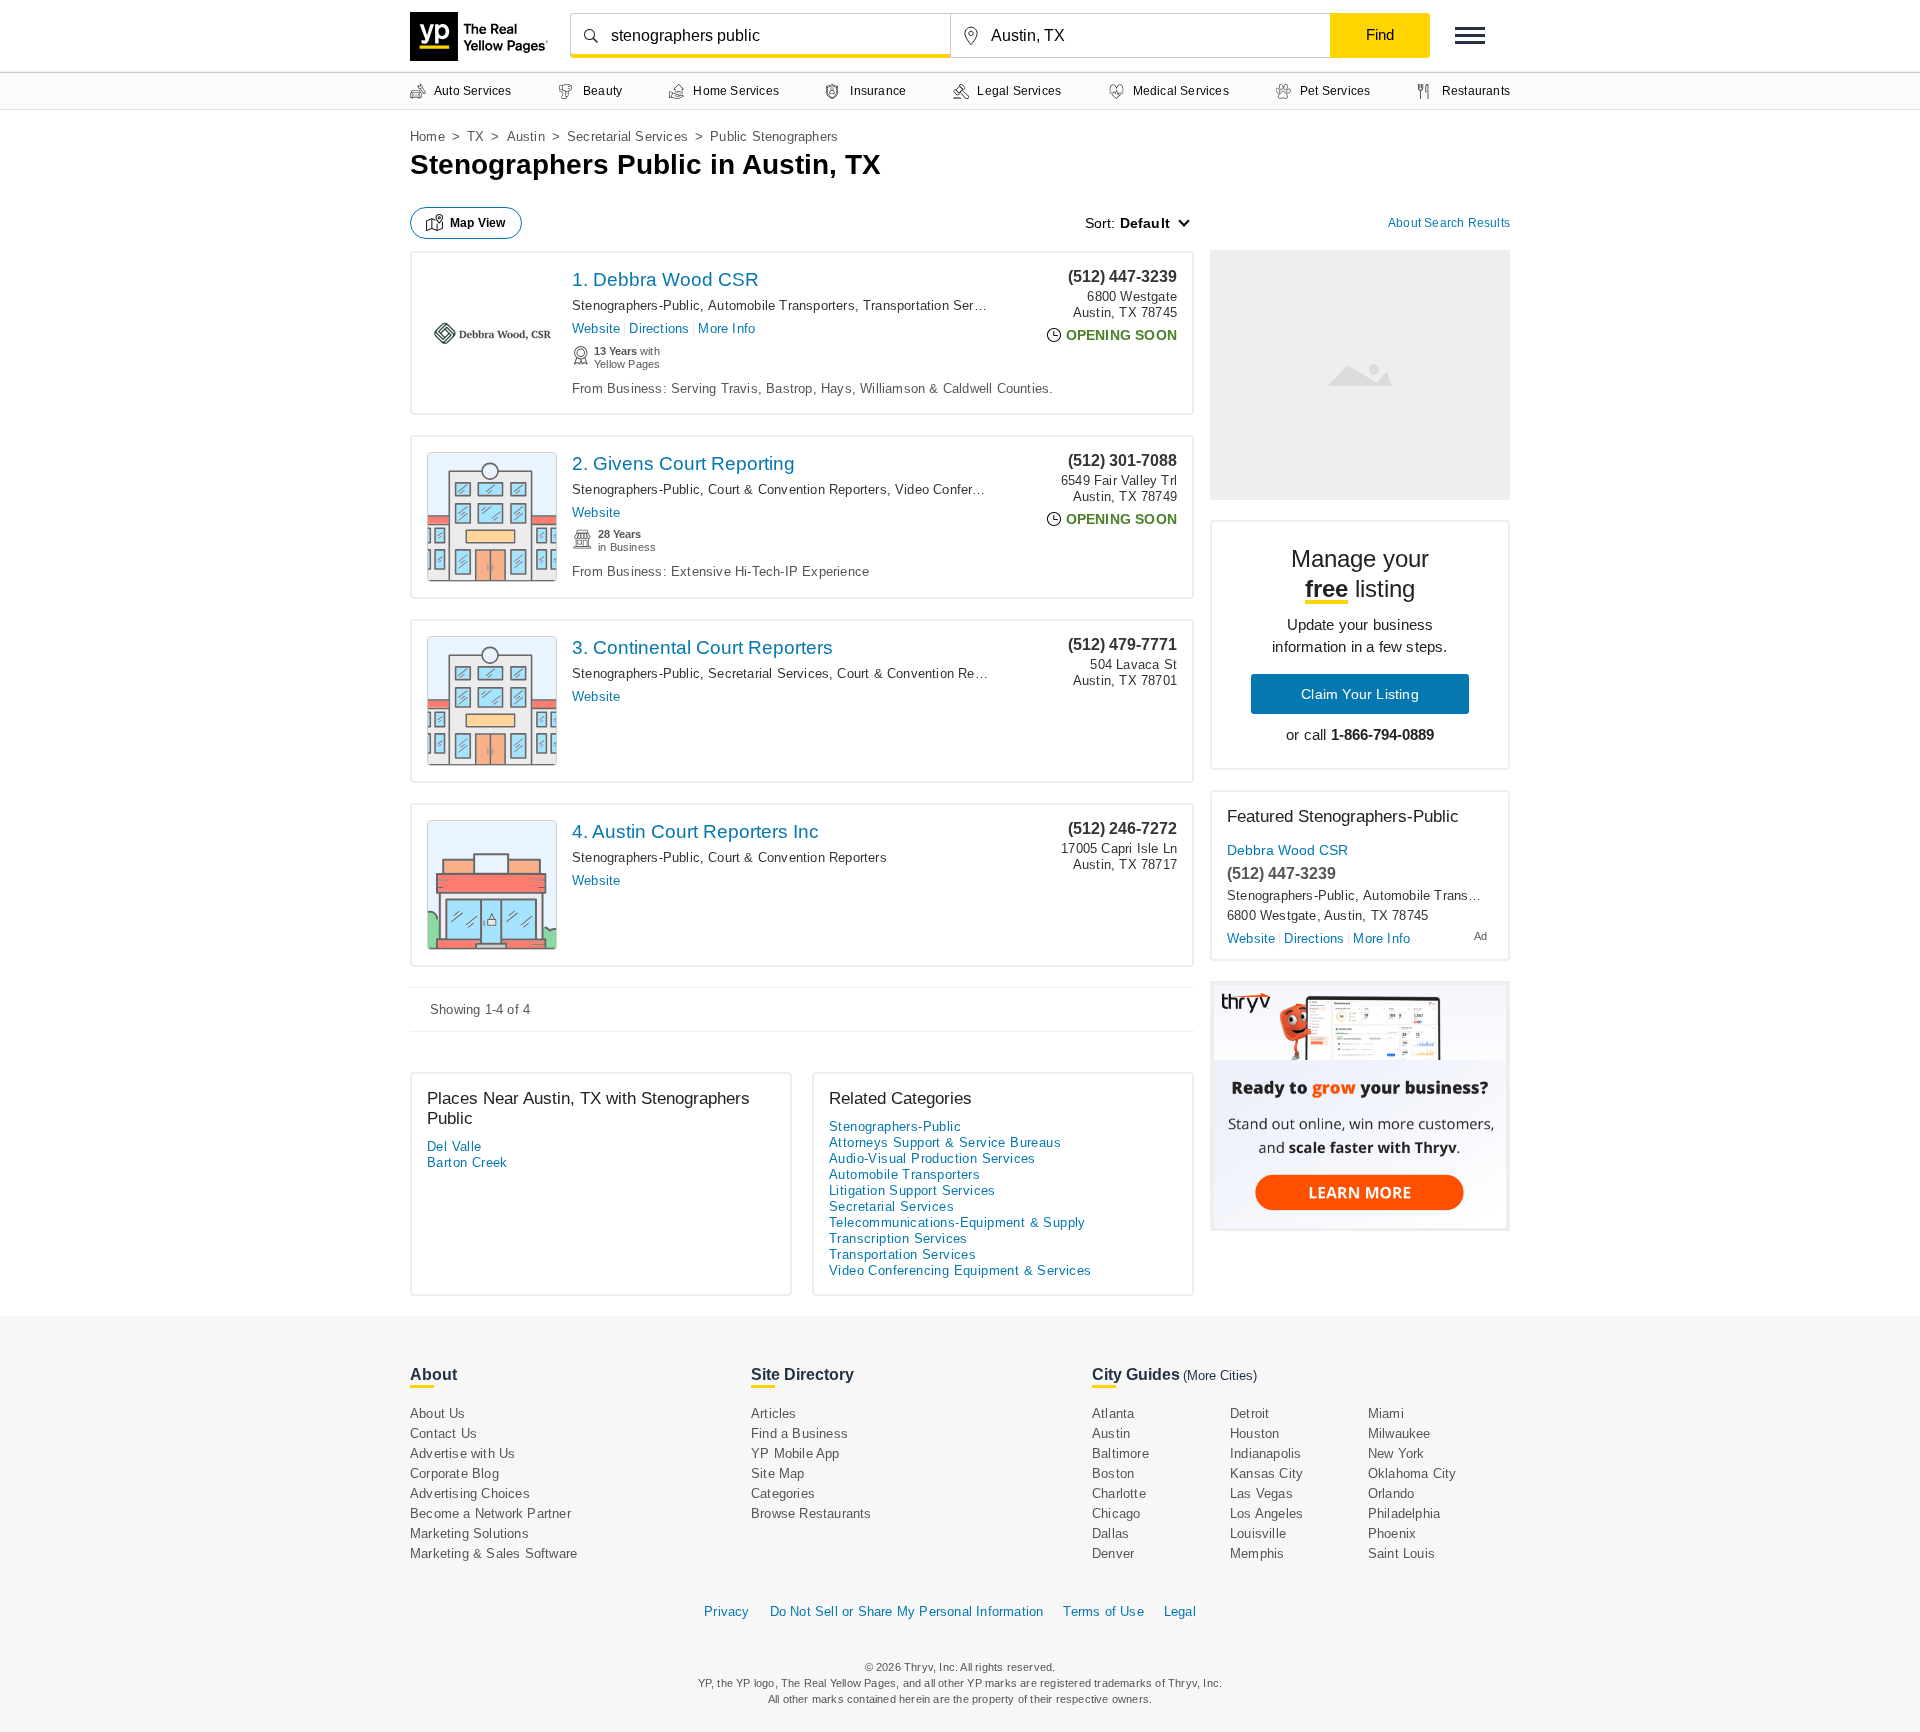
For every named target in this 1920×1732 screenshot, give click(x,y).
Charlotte (1119, 1493)
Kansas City (1266, 1473)
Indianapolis (1265, 1453)
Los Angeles (1266, 1513)
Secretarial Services (627, 136)
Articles (774, 1413)
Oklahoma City (1412, 1473)
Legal (1180, 1611)
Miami (1386, 1413)
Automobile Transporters (781, 305)
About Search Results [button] (1449, 223)
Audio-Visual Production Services (932, 1158)
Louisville (1258, 1533)
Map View (478, 223)
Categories (783, 1493)
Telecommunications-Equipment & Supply (957, 1222)
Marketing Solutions (469, 1533)
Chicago (1116, 1513)
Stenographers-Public (636, 305)
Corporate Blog (454, 1473)
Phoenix (1392, 1533)
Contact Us (443, 1433)
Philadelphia (1404, 1513)
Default (1145, 223)
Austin (526, 136)
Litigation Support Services (912, 1190)
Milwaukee (1399, 1433)
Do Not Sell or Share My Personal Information (907, 1611)
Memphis (1257, 1553)
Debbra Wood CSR (1287, 850)
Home (427, 136)
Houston (1254, 1433)
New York (1396, 1453)
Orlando (1391, 1493)
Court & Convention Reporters (797, 489)
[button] (1470, 35)
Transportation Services (934, 305)
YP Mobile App (795, 1453)
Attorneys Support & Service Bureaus (945, 1142)
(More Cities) (1220, 1375)
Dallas (1110, 1533)
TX (475, 136)
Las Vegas (1261, 1493)
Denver (1113, 1553)
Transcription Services (898, 1238)
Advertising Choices (470, 1493)
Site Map (778, 1473)
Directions (659, 328)
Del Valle (454, 1146)
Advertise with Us (462, 1453)
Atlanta (1113, 1413)
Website (596, 328)
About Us (438, 1413)
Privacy (726, 1611)
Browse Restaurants (811, 1513)
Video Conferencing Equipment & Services (960, 1270)
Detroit (1249, 1413)
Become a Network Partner (490, 1513)
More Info (726, 328)
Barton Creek (467, 1162)
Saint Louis (1401, 1553)
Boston (1113, 1473)
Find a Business (799, 1433)
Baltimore (1120, 1453)
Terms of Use (1103, 1611)
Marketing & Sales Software (493, 1553)
